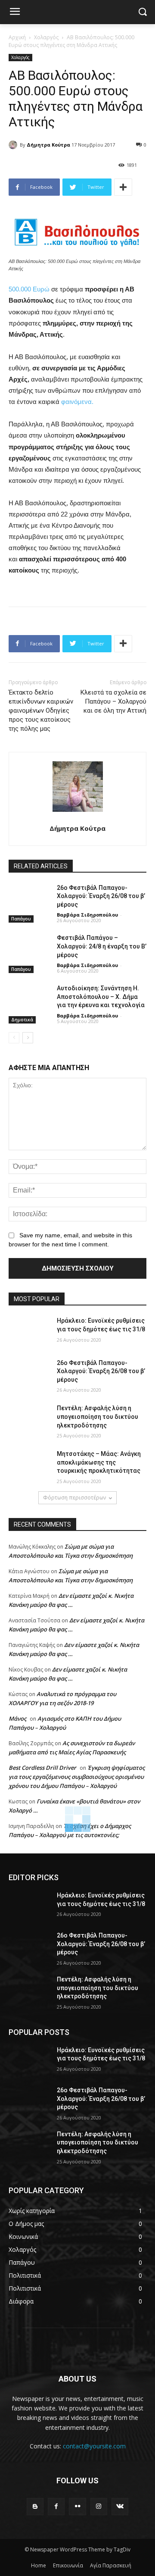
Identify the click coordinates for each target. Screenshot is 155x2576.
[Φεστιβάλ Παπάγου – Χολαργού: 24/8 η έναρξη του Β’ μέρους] (29, 948)
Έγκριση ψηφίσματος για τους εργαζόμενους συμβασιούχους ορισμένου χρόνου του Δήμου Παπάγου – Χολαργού (77, 1777)
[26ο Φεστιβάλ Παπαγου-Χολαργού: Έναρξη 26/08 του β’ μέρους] (29, 898)
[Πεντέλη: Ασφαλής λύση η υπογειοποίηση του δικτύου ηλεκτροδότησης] (29, 1419)
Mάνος (17, 1718)
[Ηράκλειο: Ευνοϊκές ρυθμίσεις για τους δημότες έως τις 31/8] (29, 1331)
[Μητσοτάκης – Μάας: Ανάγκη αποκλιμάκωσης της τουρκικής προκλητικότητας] (29, 1464)
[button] (142, 12)
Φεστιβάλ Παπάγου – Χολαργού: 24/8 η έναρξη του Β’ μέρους (102, 946)
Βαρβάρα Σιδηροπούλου (87, 915)
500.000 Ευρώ (29, 289)
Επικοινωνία (68, 2565)
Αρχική (17, 37)
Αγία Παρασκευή (111, 2565)
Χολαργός (46, 37)
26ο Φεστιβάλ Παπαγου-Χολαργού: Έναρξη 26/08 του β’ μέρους (101, 896)
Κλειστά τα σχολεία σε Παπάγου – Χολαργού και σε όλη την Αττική (113, 701)
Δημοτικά (22, 1020)
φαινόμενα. (77, 402)
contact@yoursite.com (94, 2446)
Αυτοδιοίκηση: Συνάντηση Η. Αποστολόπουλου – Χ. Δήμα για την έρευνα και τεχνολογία (101, 997)
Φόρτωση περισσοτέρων (74, 1498)
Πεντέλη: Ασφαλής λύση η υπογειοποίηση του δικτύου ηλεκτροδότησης (98, 1416)
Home (39, 2565)
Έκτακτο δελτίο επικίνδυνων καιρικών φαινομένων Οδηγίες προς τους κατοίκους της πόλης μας (41, 711)
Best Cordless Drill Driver (42, 1768)
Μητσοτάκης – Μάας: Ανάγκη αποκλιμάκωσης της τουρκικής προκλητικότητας (99, 1462)
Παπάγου (21, 919)
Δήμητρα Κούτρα (48, 145)
